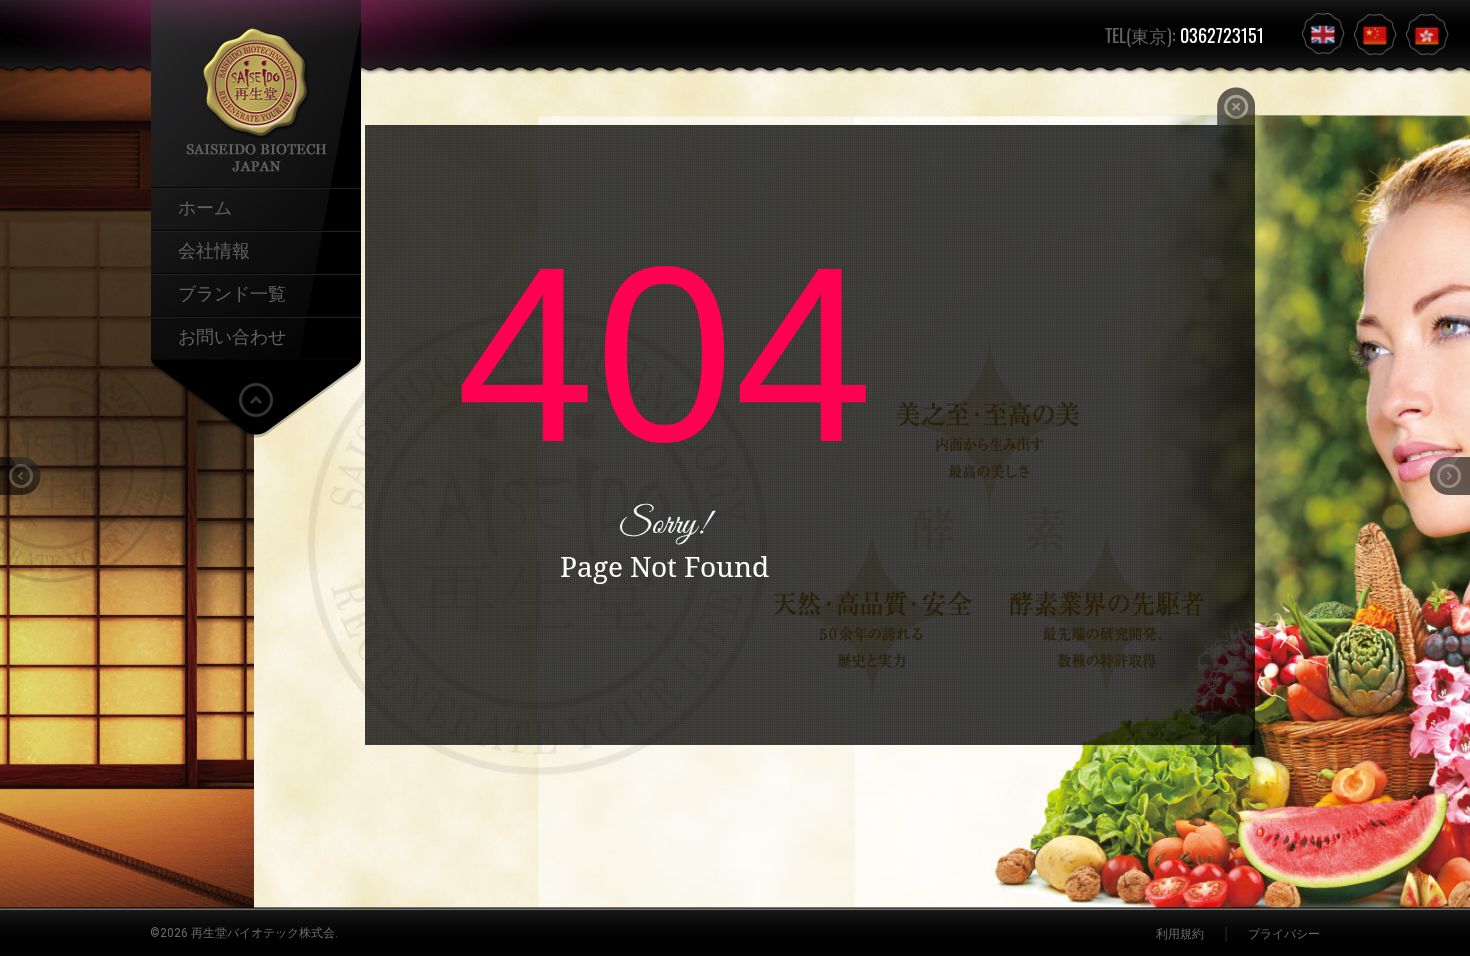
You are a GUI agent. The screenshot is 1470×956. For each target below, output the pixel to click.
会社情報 (214, 249)
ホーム (205, 206)
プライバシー (1284, 934)
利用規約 (1180, 934)
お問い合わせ (232, 335)
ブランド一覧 (232, 292)
